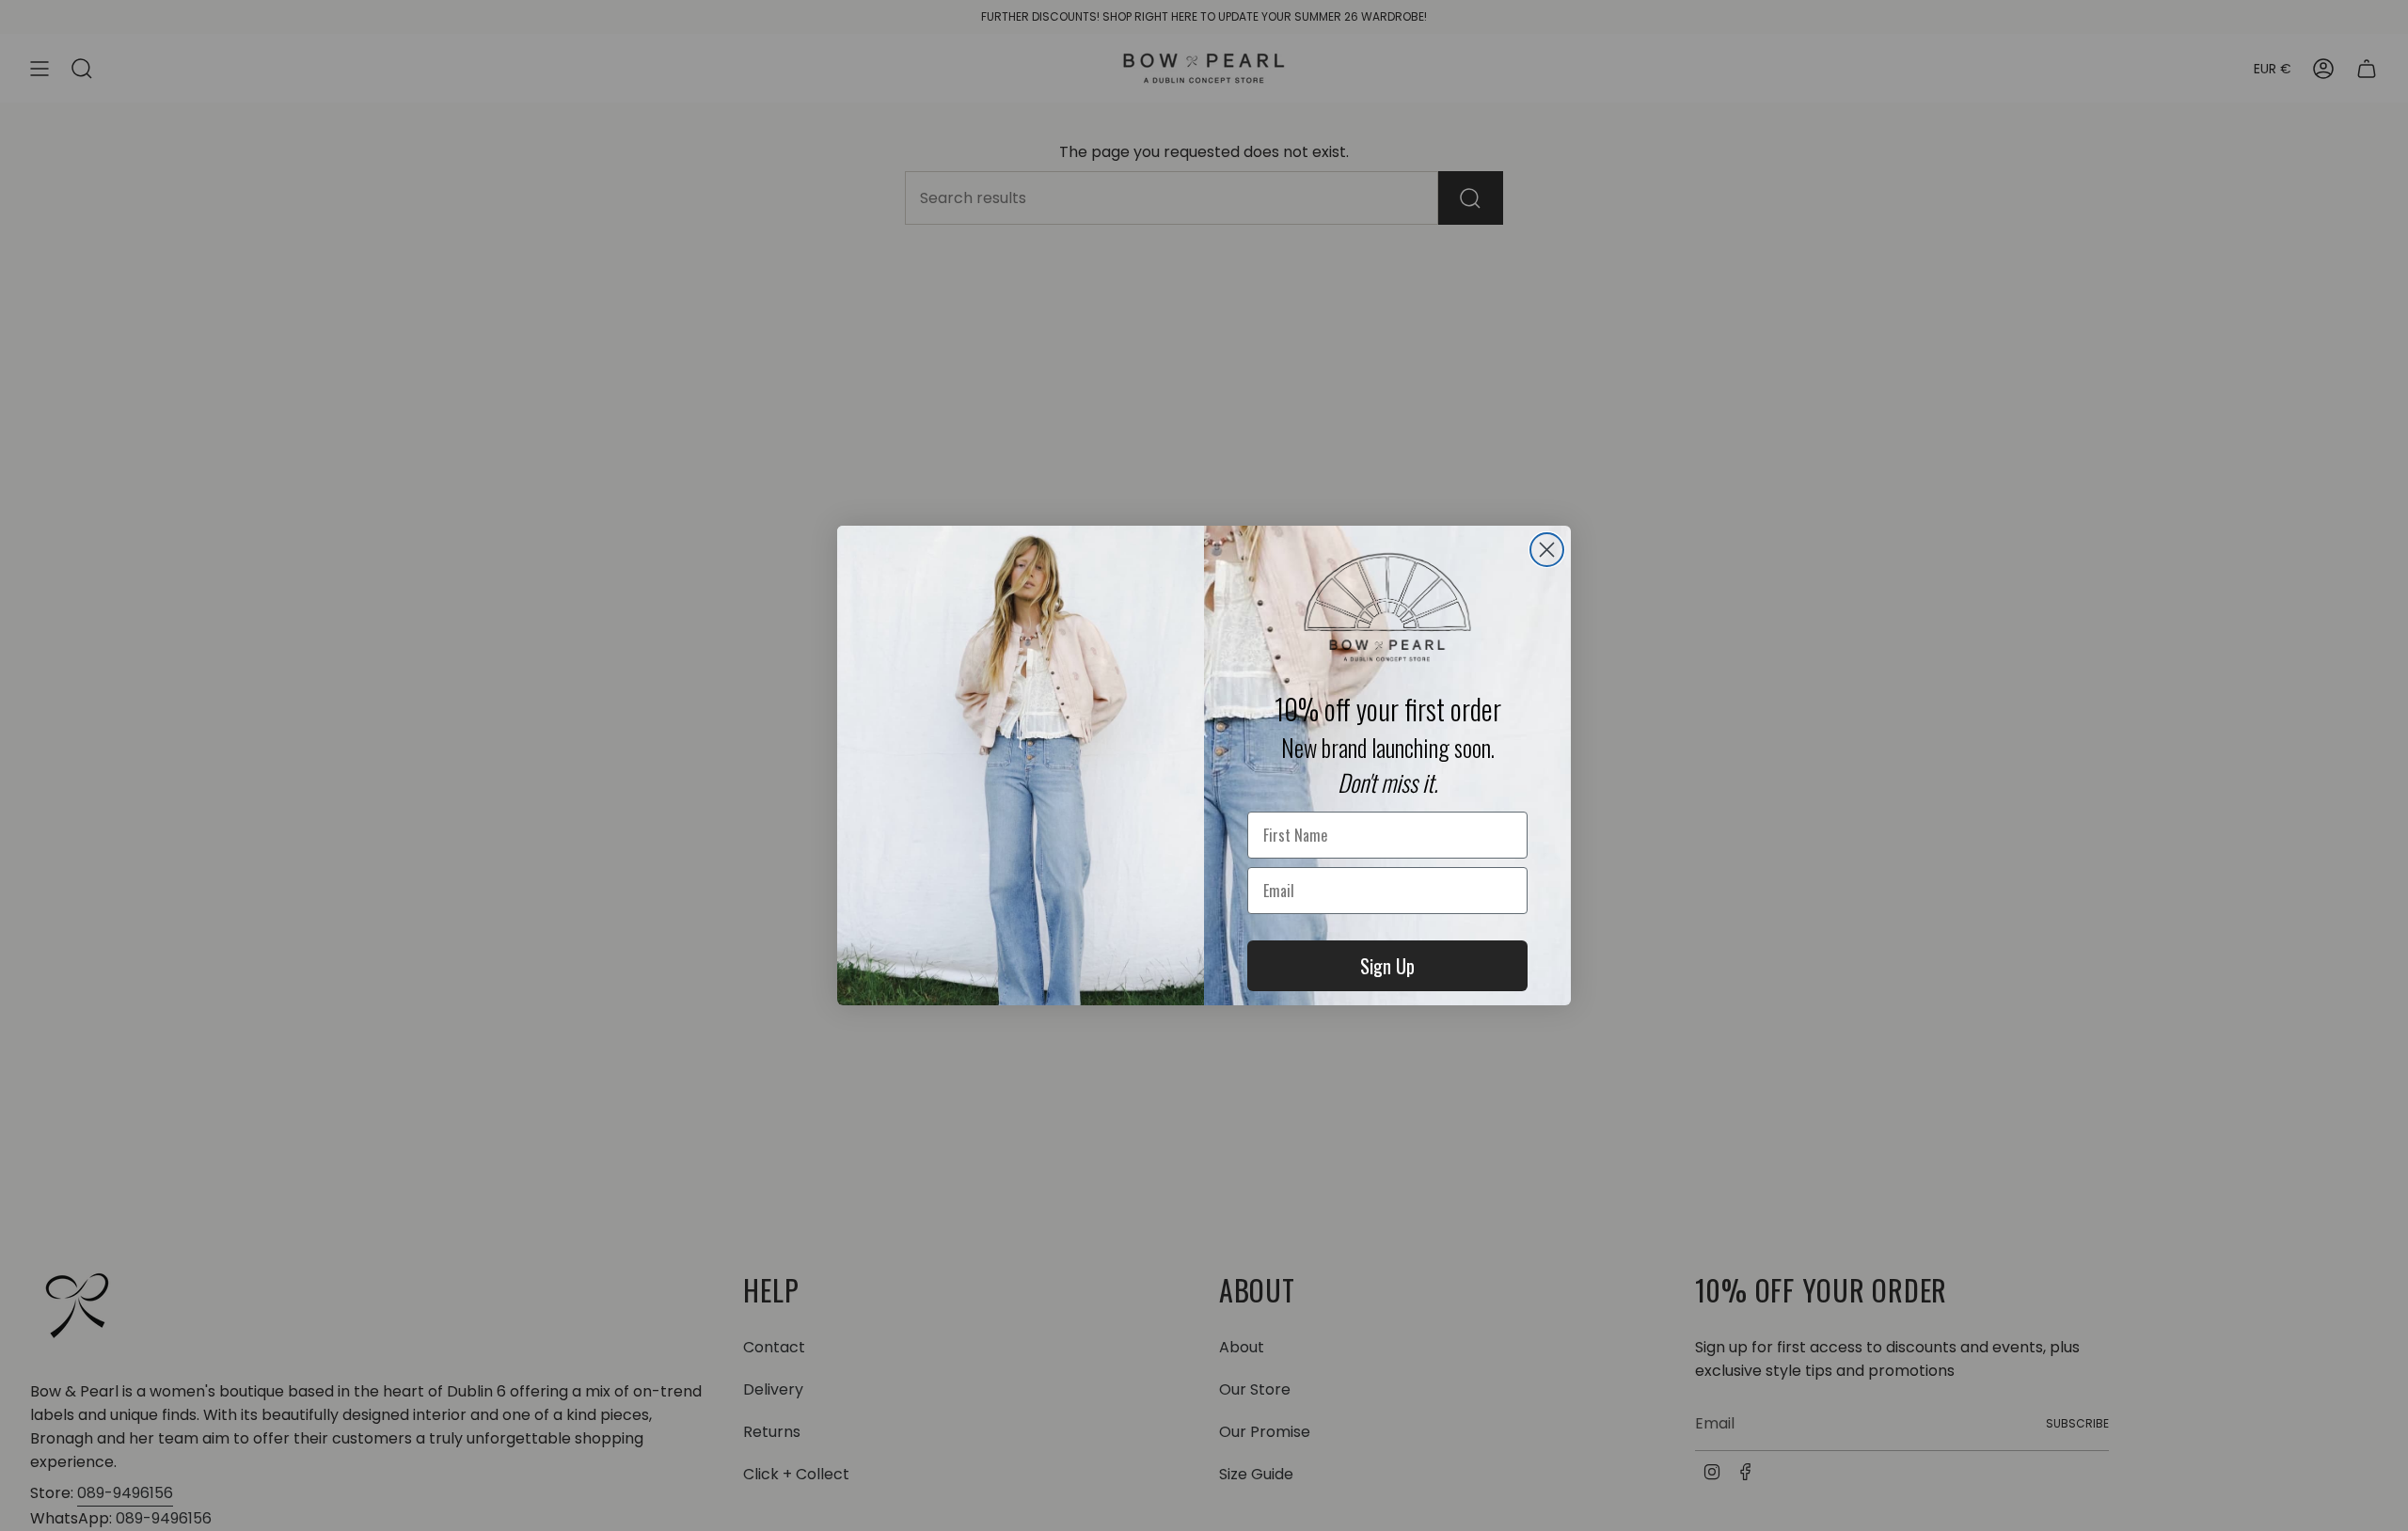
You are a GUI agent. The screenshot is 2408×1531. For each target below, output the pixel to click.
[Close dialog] (1547, 550)
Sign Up (1387, 966)
